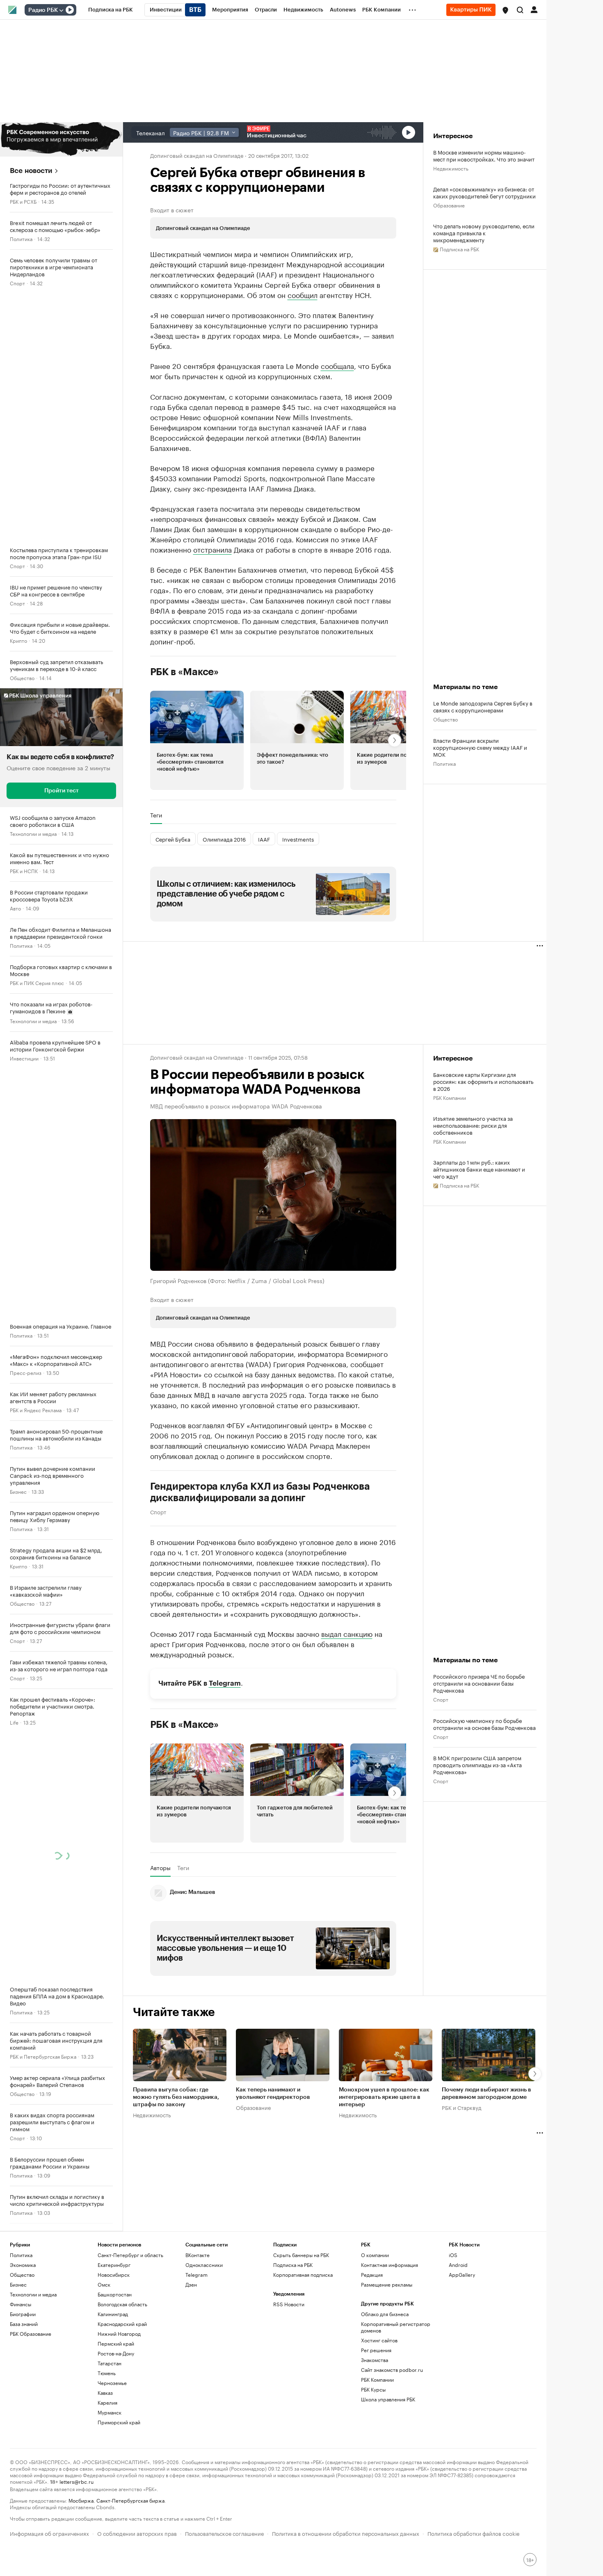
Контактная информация (389, 2265)
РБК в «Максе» (185, 672)
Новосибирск (114, 2274)
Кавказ (105, 2393)
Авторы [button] (160, 1868)
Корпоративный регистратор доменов (396, 2327)
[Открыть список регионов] (505, 10)
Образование (449, 205)
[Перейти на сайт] (61, 139)
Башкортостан (115, 2294)
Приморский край (119, 2422)
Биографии (23, 2314)
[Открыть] (61, 10)
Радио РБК (43, 10)
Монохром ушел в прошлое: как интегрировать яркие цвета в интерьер (384, 2097)
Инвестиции (24, 1058)
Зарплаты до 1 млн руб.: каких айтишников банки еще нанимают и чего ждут (479, 1169)
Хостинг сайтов (379, 2340)
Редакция (372, 2274)
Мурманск (110, 2412)
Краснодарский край (122, 2324)
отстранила (212, 549)
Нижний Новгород (119, 2334)
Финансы (21, 2304)
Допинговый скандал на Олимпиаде (197, 155)
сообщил (303, 294)
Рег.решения (376, 2350)
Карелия (107, 2402)
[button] (505, 10)
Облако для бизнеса (385, 2314)
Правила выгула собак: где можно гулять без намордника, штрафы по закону (176, 2097)
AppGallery (462, 2274)
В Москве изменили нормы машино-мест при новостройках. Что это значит (484, 155)
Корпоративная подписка (303, 2274)
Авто (15, 908)
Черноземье (112, 2383)
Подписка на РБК (293, 2265)
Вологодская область (122, 2304)
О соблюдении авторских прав (137, 2533)
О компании (375, 2255)
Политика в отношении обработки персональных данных (346, 2533)
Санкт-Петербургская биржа (130, 2500)
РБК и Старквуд (462, 2107)
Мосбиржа (81, 2500)
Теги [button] (156, 815)
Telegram (225, 1683)
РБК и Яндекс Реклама (36, 1410)
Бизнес (18, 1491)
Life (14, 1722)
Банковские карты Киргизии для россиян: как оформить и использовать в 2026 (483, 1081)
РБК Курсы (373, 2389)
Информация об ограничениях (49, 2533)
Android (458, 2265)
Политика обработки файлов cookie (474, 2533)
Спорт (17, 283)
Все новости (31, 171)
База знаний (24, 2324)
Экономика (23, 2265)
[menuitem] (111, 10)
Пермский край (116, 2343)
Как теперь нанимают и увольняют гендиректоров (273, 2093)
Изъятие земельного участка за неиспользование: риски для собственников (473, 1125)
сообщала (337, 365)
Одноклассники (204, 2265)
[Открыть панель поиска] (520, 10)
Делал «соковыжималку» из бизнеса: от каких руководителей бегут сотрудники (484, 192)
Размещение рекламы (387, 2284)
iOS (453, 2255)
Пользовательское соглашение (224, 2533)
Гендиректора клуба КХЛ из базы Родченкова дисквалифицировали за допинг (260, 1492)
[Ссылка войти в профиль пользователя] (534, 9)
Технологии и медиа (33, 833)
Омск (104, 2284)
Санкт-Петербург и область (130, 2255)
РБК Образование (31, 2334)
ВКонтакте (198, 2255)
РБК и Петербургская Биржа (43, 2056)
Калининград (113, 2314)
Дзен (191, 2284)
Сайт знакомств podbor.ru (392, 2370)
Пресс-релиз (26, 1372)
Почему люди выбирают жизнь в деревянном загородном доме (487, 2093)
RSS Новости (289, 2304)
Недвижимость (451, 168)
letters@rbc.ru (77, 2481)
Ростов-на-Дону (116, 2353)
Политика (21, 238)
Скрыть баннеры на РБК (301, 2255)
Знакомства (375, 2360)
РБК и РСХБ (23, 201)
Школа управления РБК (388, 2399)
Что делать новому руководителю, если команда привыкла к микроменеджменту (484, 233)
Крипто (18, 640)
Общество (22, 677)
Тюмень (107, 2373)
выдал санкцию (347, 1633)
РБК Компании (450, 1097)
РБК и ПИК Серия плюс (37, 982)
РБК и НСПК (24, 870)
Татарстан (110, 2363)
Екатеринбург (114, 2265)
